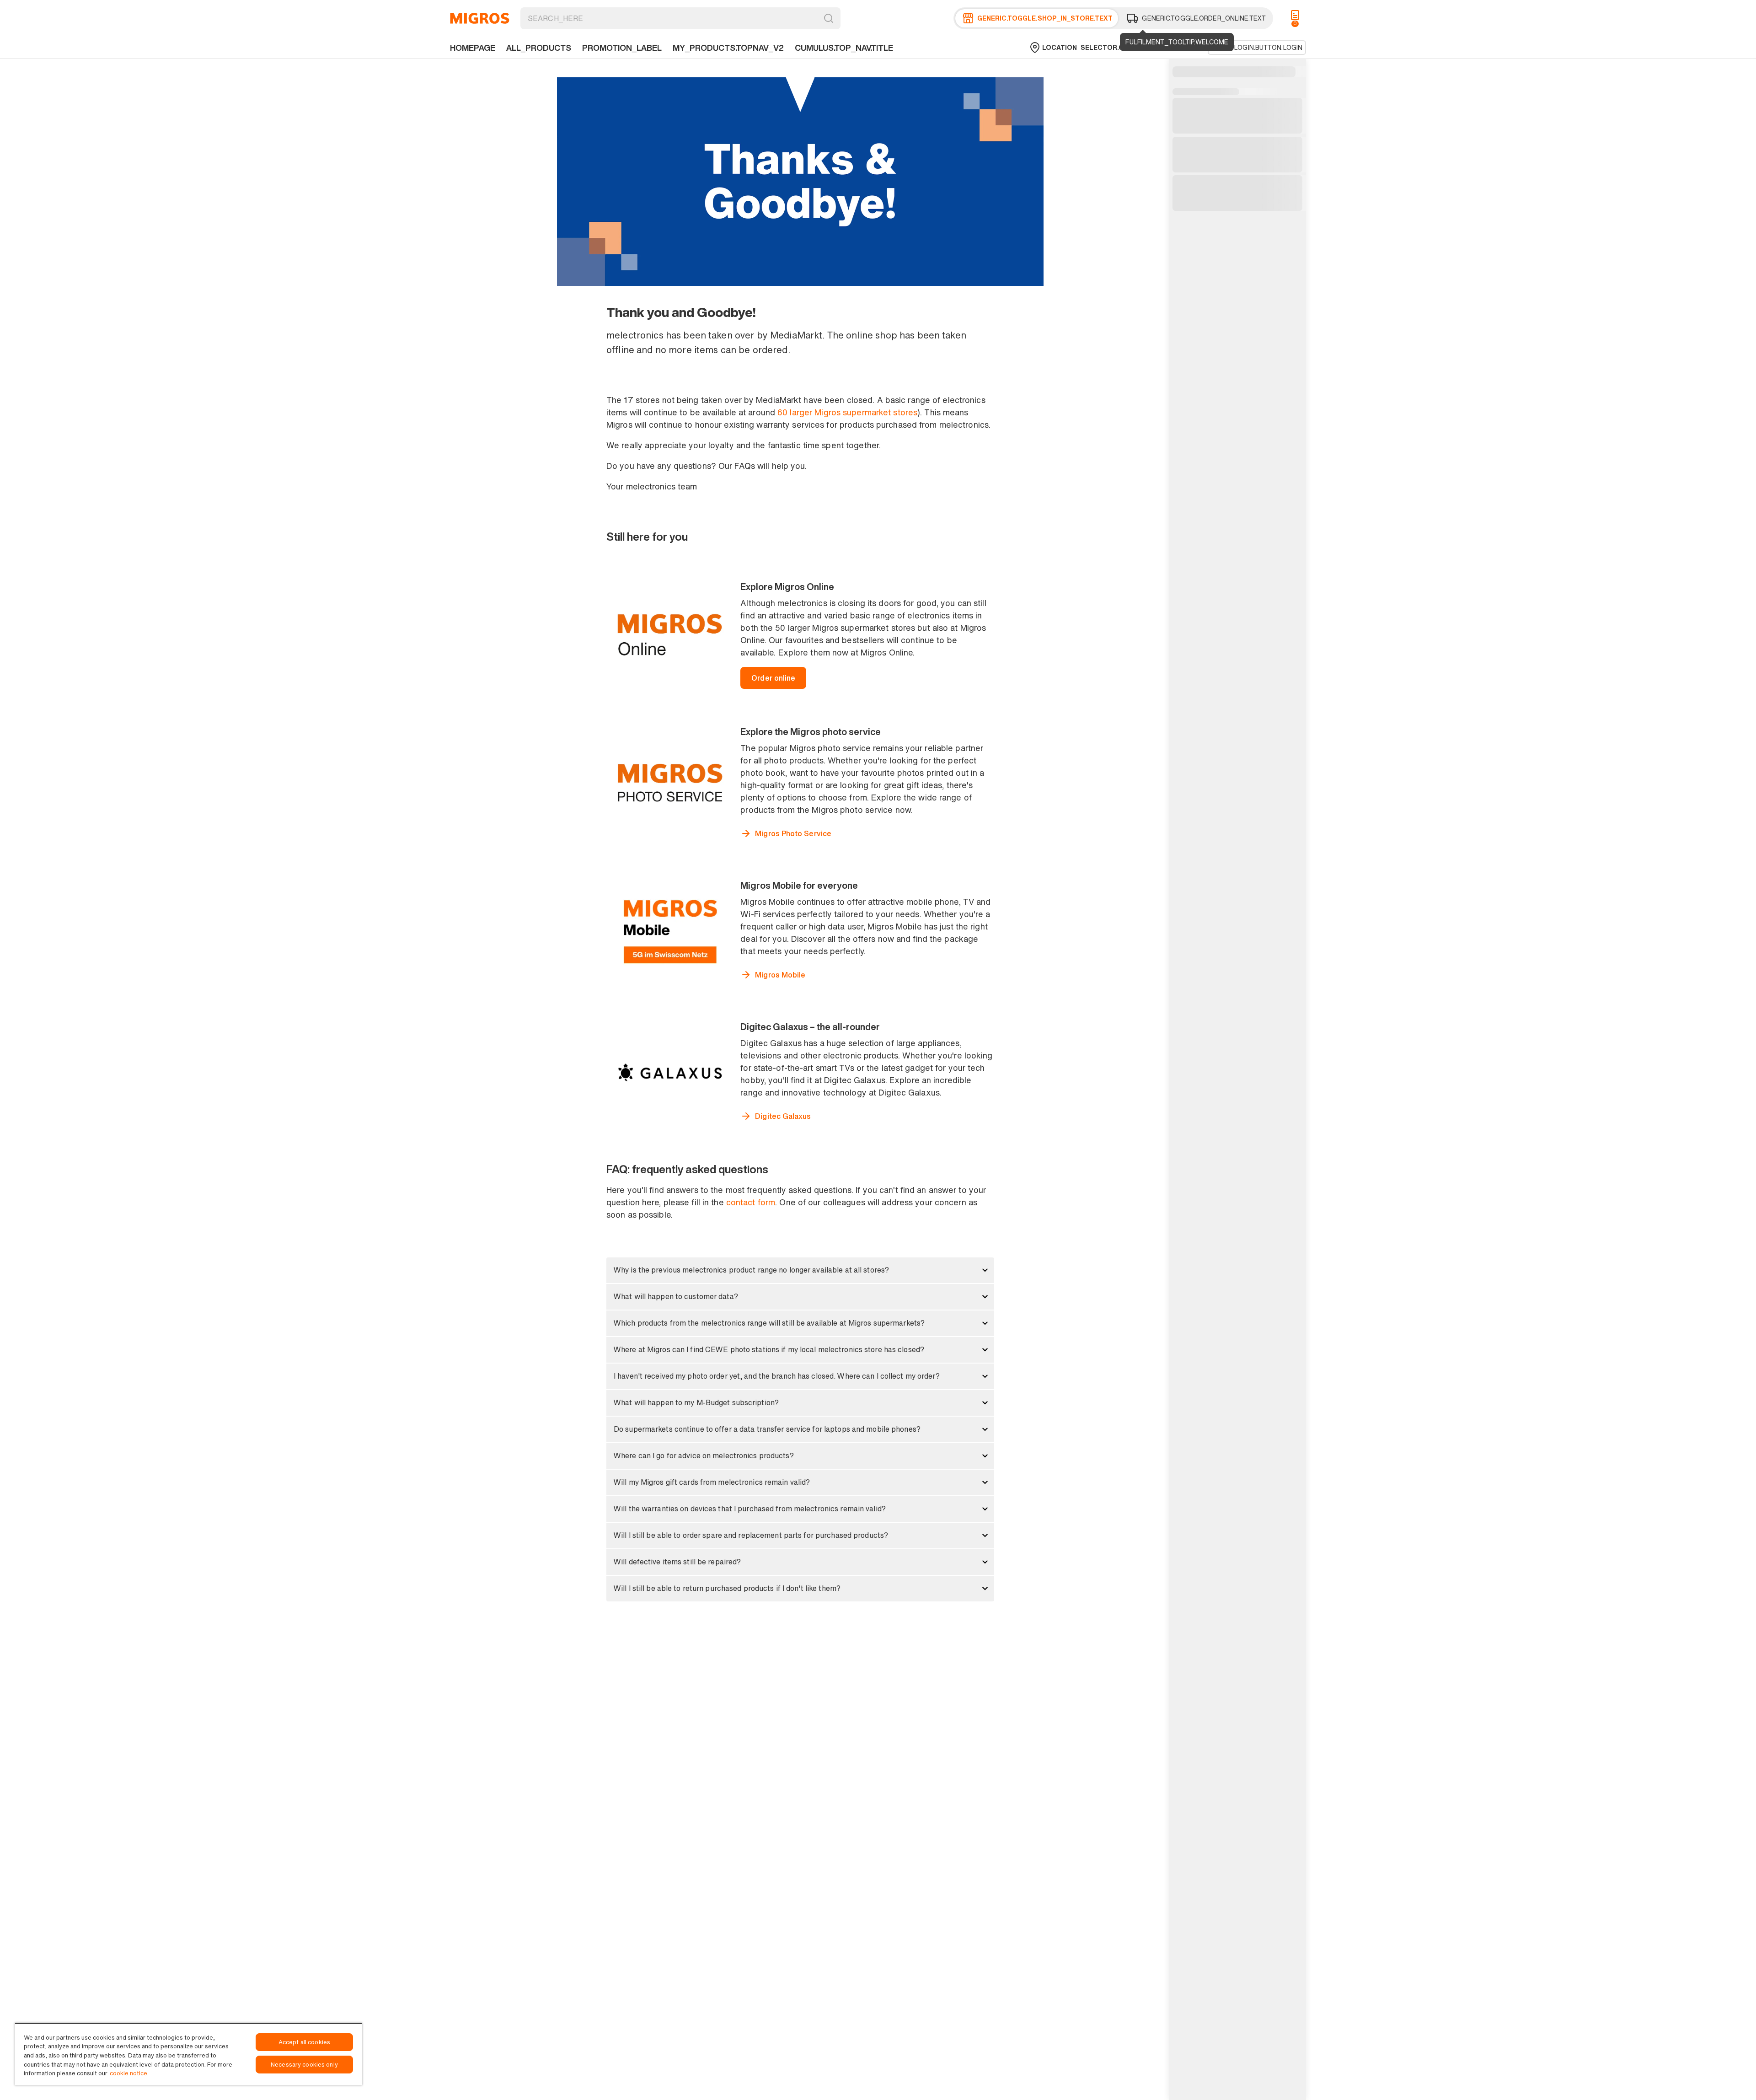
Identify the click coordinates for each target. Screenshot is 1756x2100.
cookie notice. (129, 2073)
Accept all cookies (304, 2042)
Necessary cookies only (304, 2065)
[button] (800, 1270)
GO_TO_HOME (480, 18)
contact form (751, 1202)
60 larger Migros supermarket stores (847, 412)
